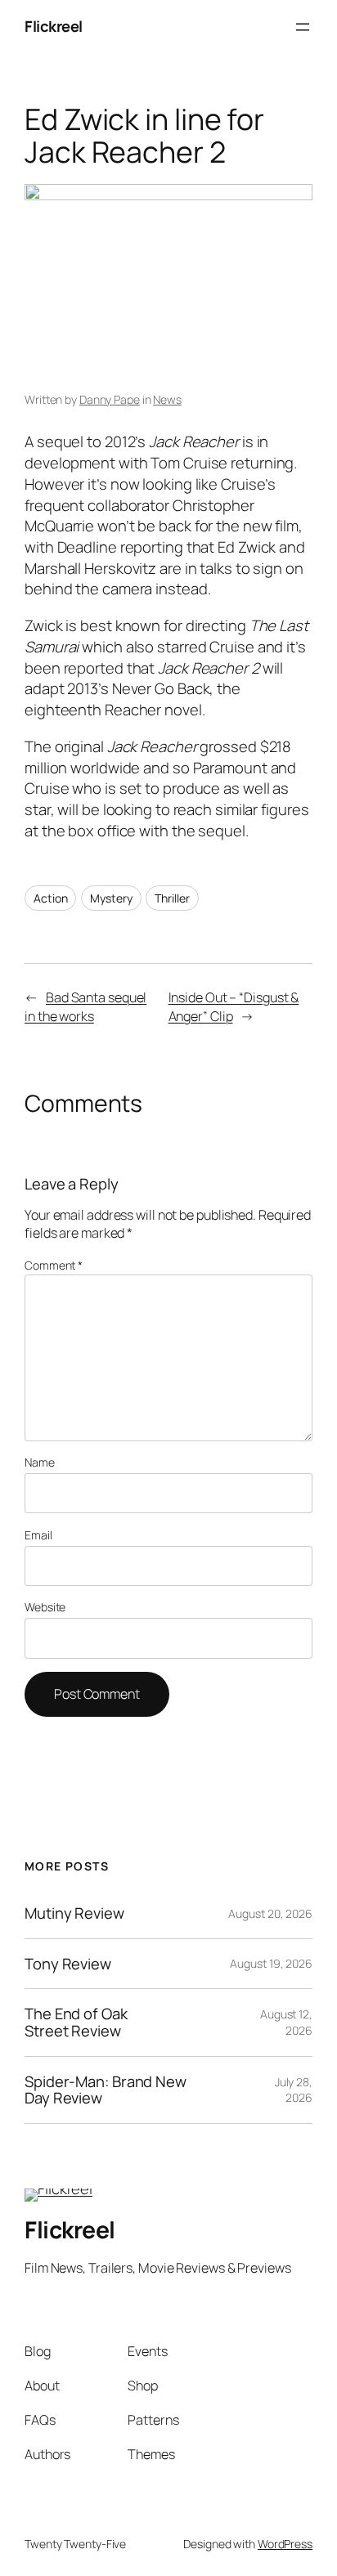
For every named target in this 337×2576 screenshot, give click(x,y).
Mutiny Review (74, 1913)
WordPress (285, 2544)
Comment (54, 1265)
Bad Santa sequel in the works (85, 1007)
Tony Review (68, 1964)
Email (38, 1535)
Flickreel (54, 26)
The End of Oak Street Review (76, 2022)
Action (50, 898)
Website (45, 1607)
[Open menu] (303, 27)
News (167, 399)
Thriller (172, 898)
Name (40, 1462)
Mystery (111, 898)
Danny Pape (110, 399)
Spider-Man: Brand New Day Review (106, 2090)
